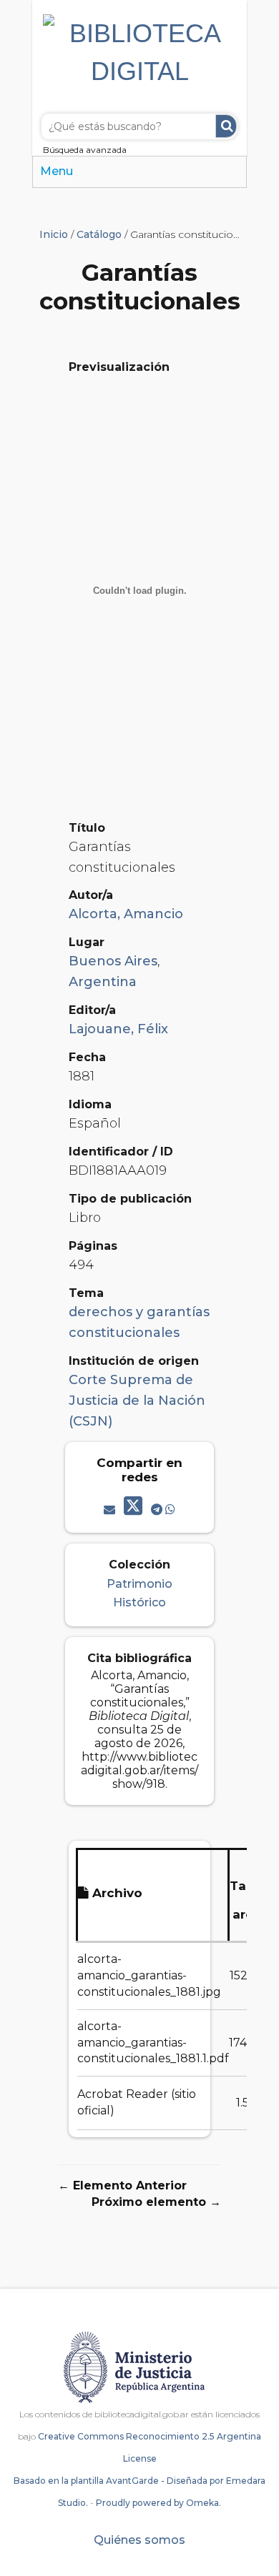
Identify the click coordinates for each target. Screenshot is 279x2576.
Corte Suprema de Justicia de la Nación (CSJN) (137, 1401)
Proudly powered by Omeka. (158, 2503)
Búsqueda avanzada (85, 150)
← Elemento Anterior (122, 2185)
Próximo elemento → (156, 2202)
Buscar (226, 126)
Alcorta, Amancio (126, 914)
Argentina (103, 982)
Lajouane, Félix (118, 1029)
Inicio (54, 234)
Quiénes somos (139, 2540)
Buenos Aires (113, 961)
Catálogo (99, 234)
